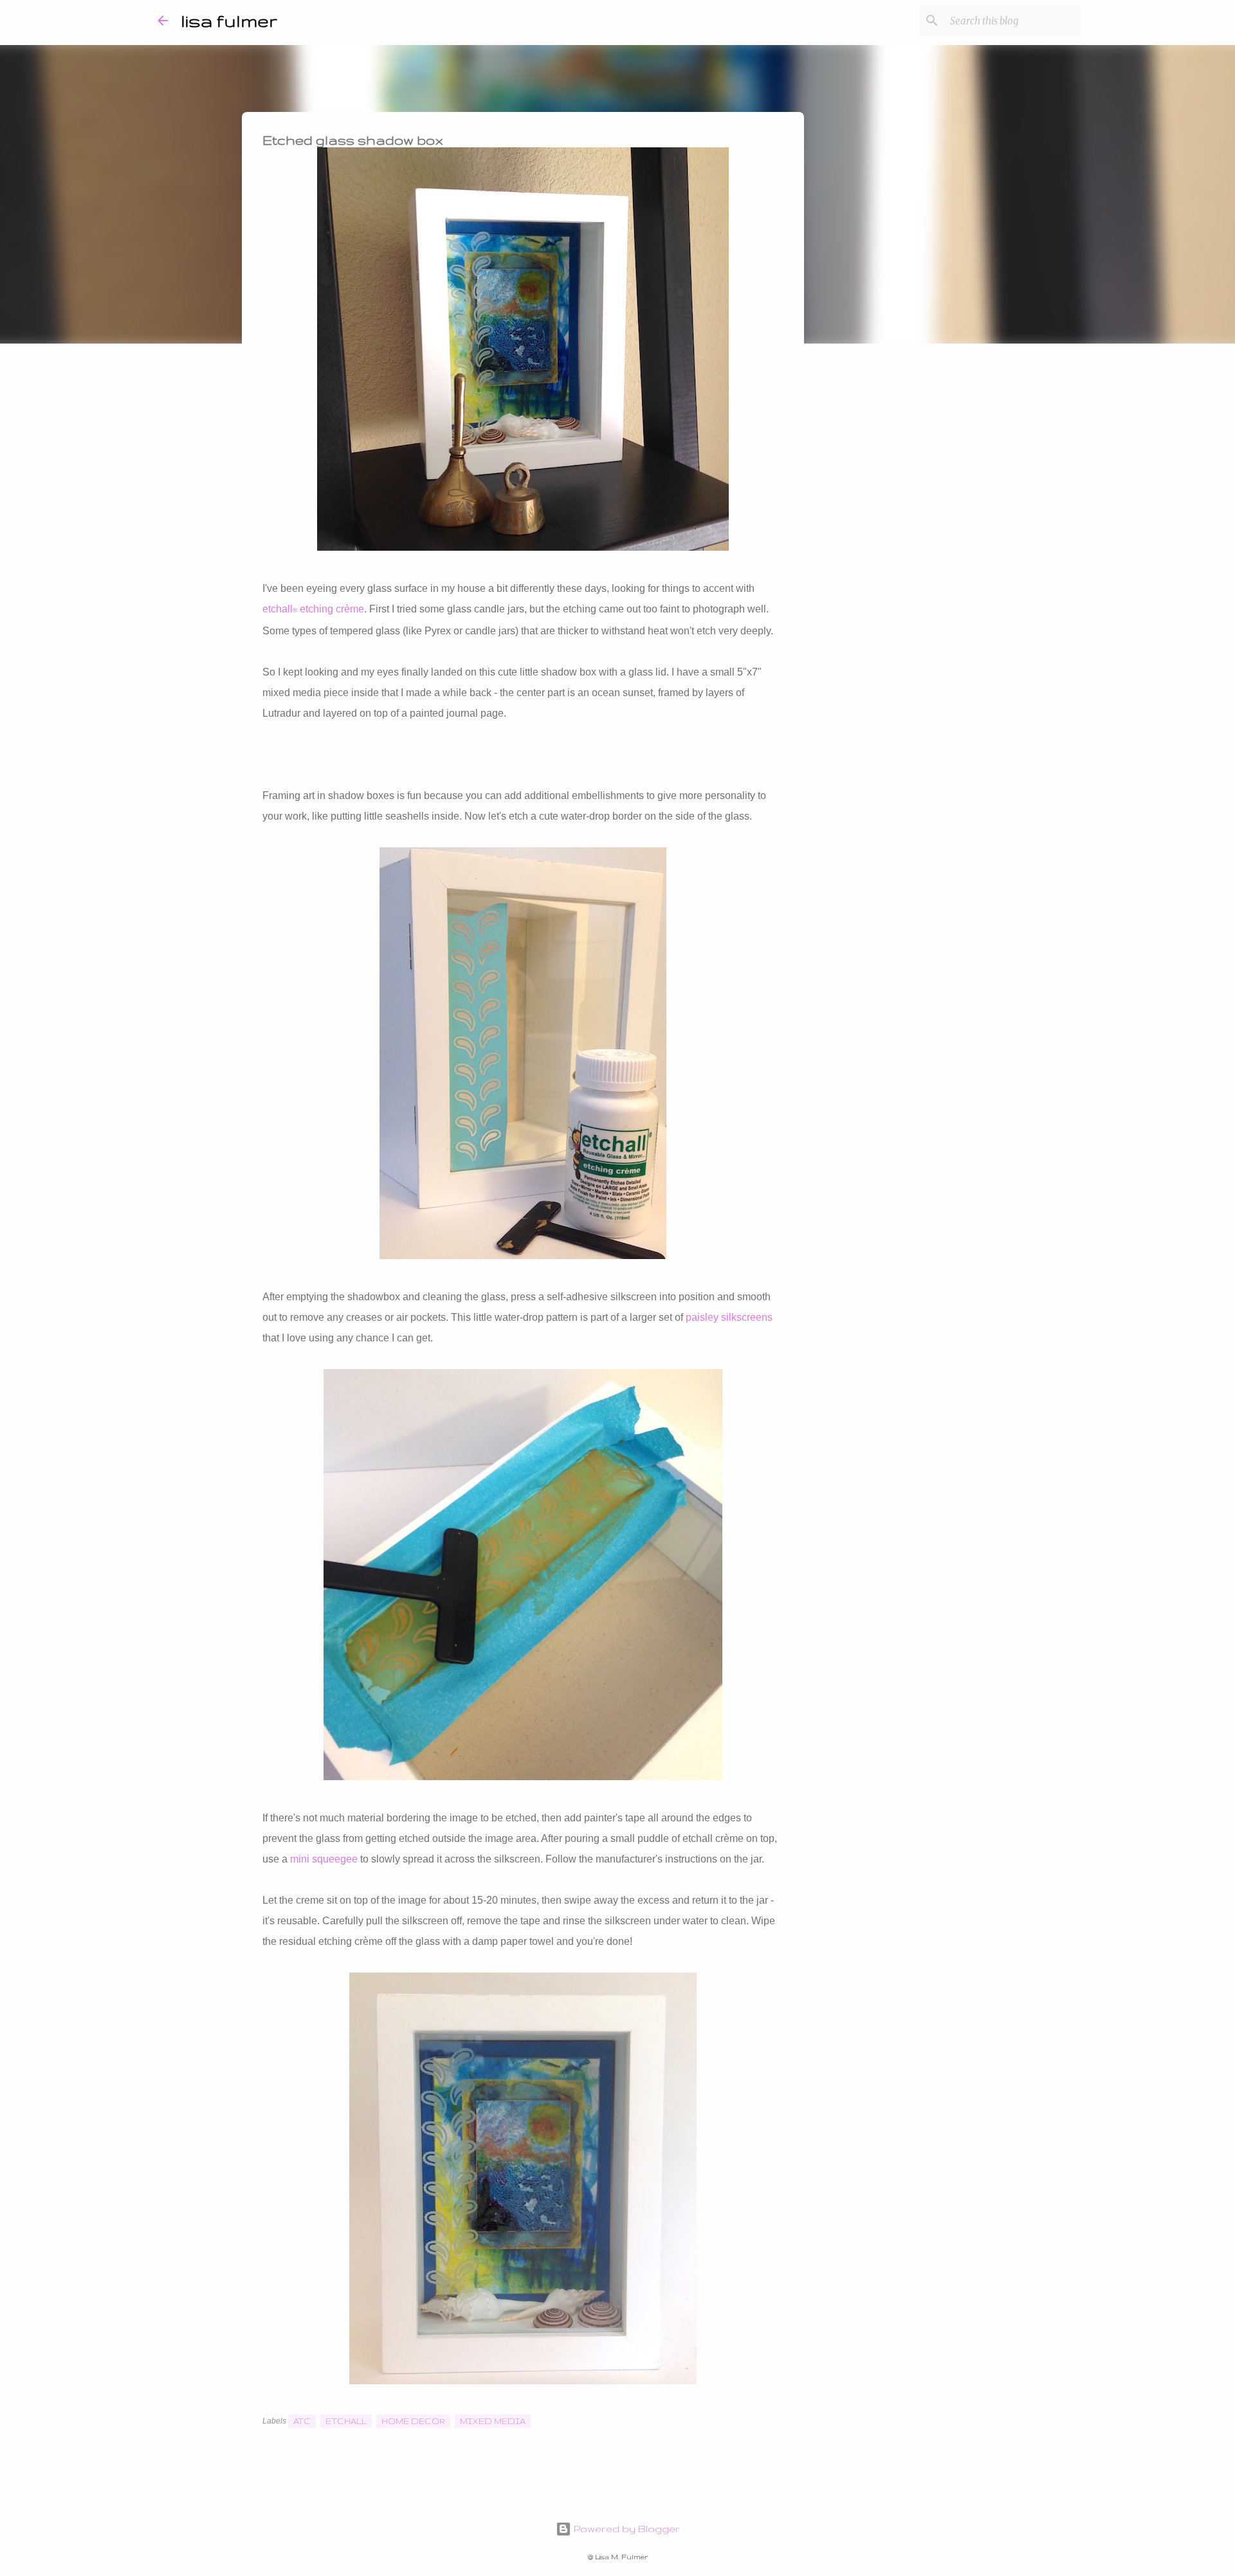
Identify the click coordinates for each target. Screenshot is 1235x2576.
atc (302, 2421)
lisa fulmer (229, 20)
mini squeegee (324, 1859)
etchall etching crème (313, 609)
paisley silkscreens (729, 1317)
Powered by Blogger (626, 2529)
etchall (346, 2421)
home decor (413, 2421)
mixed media (493, 2421)
